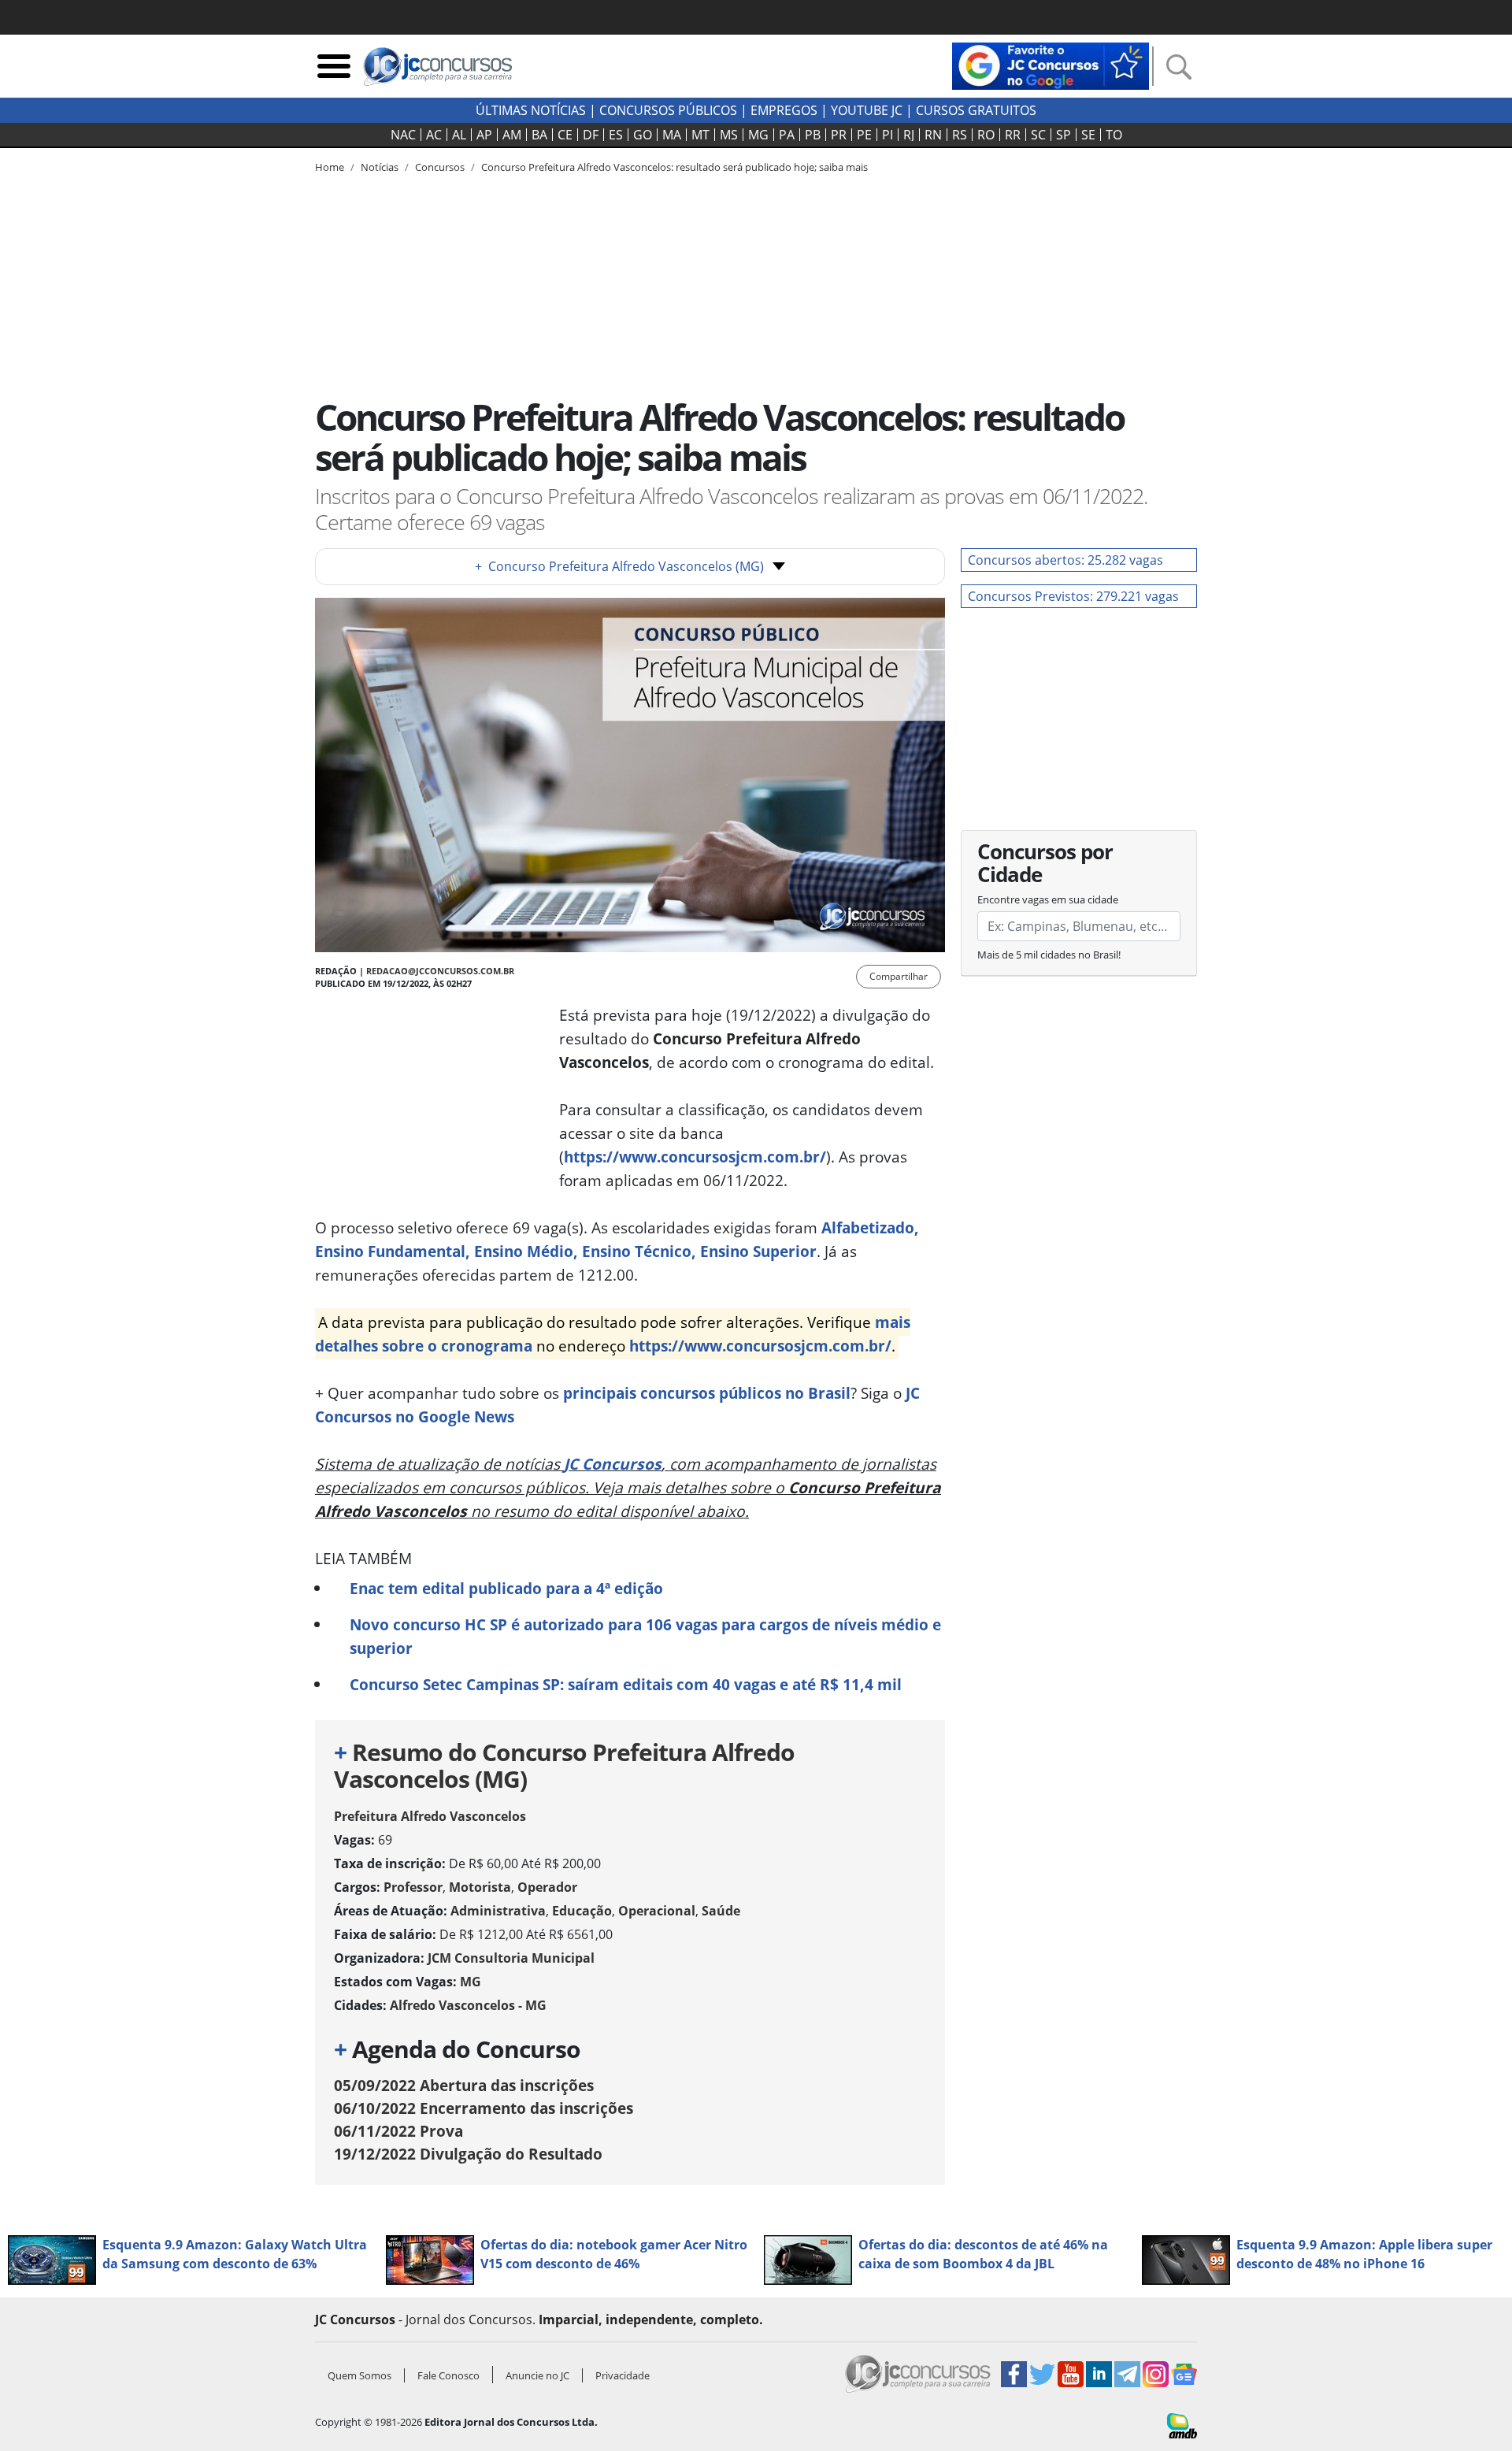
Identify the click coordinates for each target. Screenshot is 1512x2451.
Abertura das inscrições (464, 2085)
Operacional (657, 1911)
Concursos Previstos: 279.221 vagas (1073, 596)
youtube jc (867, 110)
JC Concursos (613, 1464)
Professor (413, 1887)
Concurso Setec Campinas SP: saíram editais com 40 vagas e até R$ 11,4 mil (626, 1684)
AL (459, 135)
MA (672, 135)
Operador (547, 1887)
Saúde (721, 1911)
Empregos (784, 110)
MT (700, 135)
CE (565, 135)
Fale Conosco (448, 2375)
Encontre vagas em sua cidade (1048, 899)
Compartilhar (899, 976)
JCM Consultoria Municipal (511, 1958)
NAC (403, 135)
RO (986, 135)
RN (933, 135)
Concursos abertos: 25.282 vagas (1065, 560)
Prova (398, 2131)
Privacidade (623, 2375)
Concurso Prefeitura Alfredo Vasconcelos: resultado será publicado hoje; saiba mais (674, 167)
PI (888, 135)
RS (960, 135)
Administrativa (498, 1911)
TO (1114, 135)
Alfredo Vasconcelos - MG (468, 2005)
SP (1064, 135)
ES (616, 135)
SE (1088, 135)
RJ (909, 135)
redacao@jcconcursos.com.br (440, 971)
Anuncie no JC (537, 2375)
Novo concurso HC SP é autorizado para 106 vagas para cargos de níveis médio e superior (645, 1636)
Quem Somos (359, 2375)
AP (484, 135)
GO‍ (643, 135)
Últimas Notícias (531, 110)
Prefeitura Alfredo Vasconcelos (430, 1816)
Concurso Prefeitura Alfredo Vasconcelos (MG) (619, 566)
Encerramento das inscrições (484, 2108)
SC (1038, 135)
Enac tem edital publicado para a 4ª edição (506, 1588)
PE (864, 135)
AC (434, 135)
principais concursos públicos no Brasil (707, 1393)
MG (758, 135)
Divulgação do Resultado (468, 2154)
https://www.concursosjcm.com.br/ (695, 1157)
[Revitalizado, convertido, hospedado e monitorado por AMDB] (1182, 2424)
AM (512, 135)
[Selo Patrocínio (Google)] (1051, 65)
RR (1013, 135)
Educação (582, 1911)
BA (539, 135)
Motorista (480, 1887)
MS (729, 135)
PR (839, 135)
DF (591, 135)
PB (813, 135)
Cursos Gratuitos (976, 110)
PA (787, 135)
